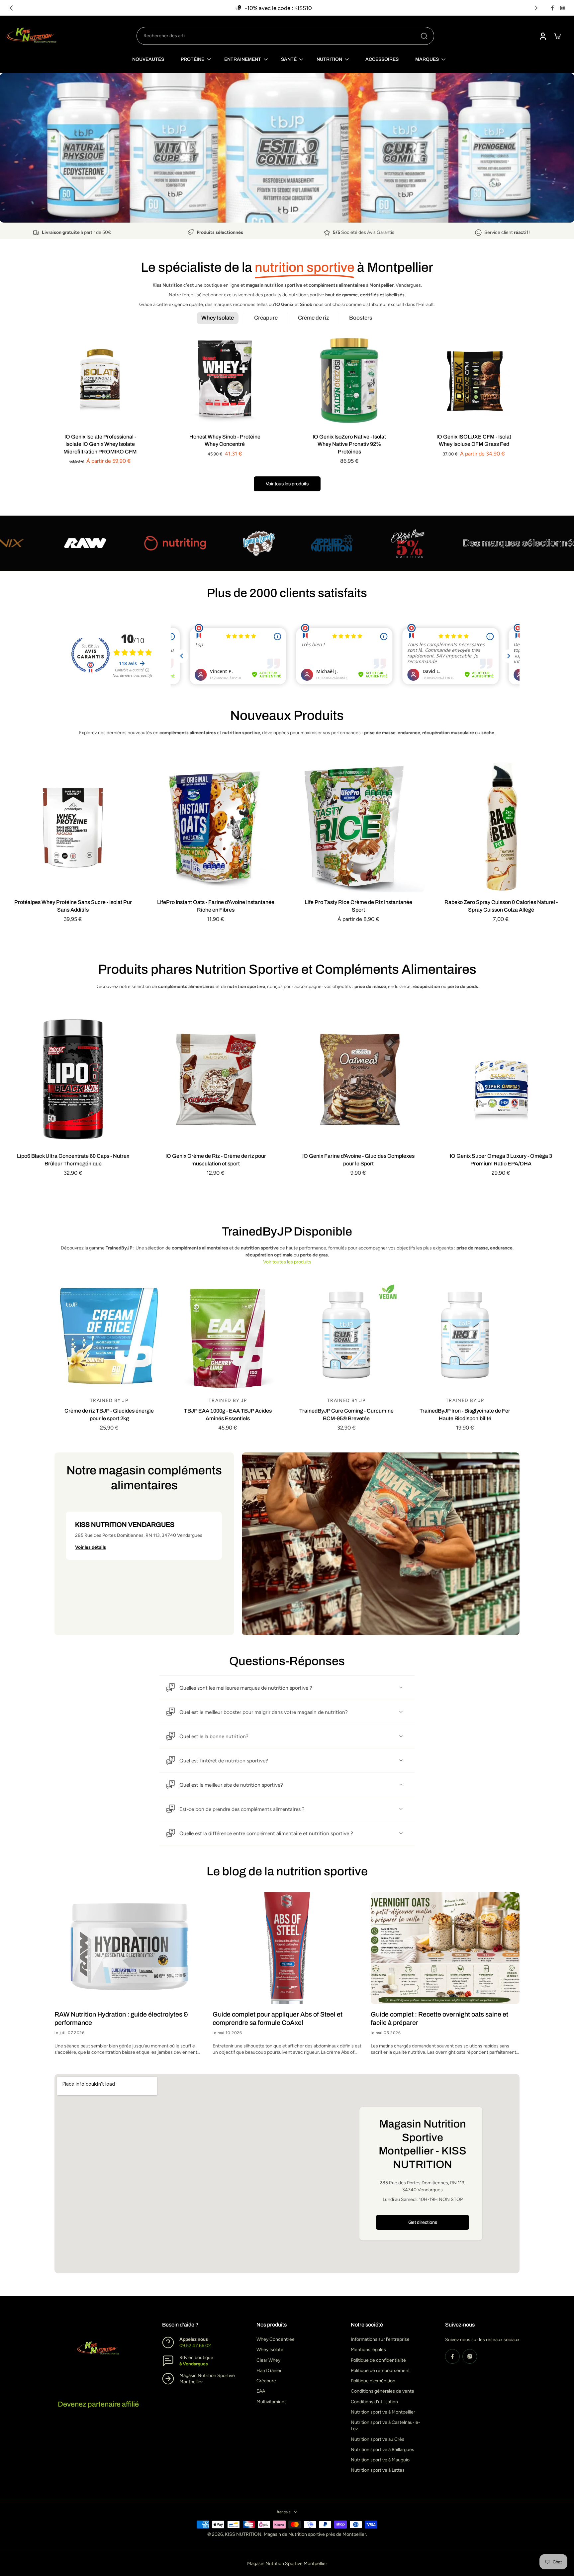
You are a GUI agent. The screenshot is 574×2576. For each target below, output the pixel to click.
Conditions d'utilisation (374, 2402)
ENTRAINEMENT (243, 59)
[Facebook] (552, 8)
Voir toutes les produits (287, 1262)
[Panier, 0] (557, 36)
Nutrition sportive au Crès (378, 2439)
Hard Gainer (269, 2371)
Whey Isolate (270, 2350)
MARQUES (427, 59)
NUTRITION (329, 59)
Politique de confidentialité (378, 2360)
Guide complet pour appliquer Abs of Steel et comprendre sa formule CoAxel (278, 2018)
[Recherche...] (424, 36)
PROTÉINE (192, 59)
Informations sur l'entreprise (380, 2340)
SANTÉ (289, 59)
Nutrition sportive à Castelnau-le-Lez (385, 2426)
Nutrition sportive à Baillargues (383, 2450)
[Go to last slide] (11, 8)
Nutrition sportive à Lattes (378, 2471)
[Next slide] (536, 8)
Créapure (266, 2381)
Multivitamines (272, 2402)
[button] (144, 1536)
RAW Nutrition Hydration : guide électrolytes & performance (121, 2018)
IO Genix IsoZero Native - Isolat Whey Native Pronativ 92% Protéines (349, 444)
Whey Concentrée (276, 2340)
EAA (261, 2391)
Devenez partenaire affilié (98, 2404)
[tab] (273, 212)
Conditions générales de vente (383, 2391)
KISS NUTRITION (243, 2535)
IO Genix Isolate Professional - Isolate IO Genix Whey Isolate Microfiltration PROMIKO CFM (100, 444)
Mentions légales (368, 2350)
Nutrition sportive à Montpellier (383, 2412)
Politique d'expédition (373, 2381)
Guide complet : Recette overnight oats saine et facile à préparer (439, 2018)
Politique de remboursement (380, 2371)
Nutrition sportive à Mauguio (380, 2460)
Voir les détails (91, 1547)
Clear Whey (268, 2360)
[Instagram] (562, 8)
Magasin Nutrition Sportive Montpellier (287, 2564)
